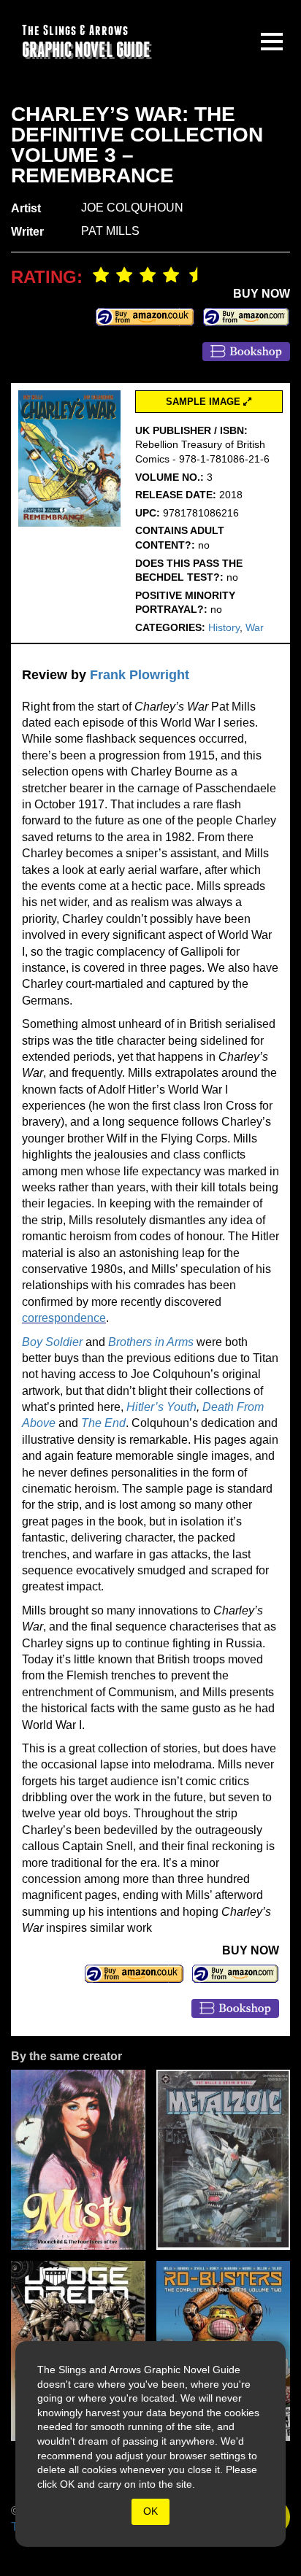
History (224, 627)
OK (150, 2511)
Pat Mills (110, 231)
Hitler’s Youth (161, 1407)
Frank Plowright (140, 675)
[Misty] (78, 2160)
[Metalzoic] (224, 2160)
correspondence (64, 1318)
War (255, 627)
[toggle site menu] (272, 42)
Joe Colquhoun (132, 208)
